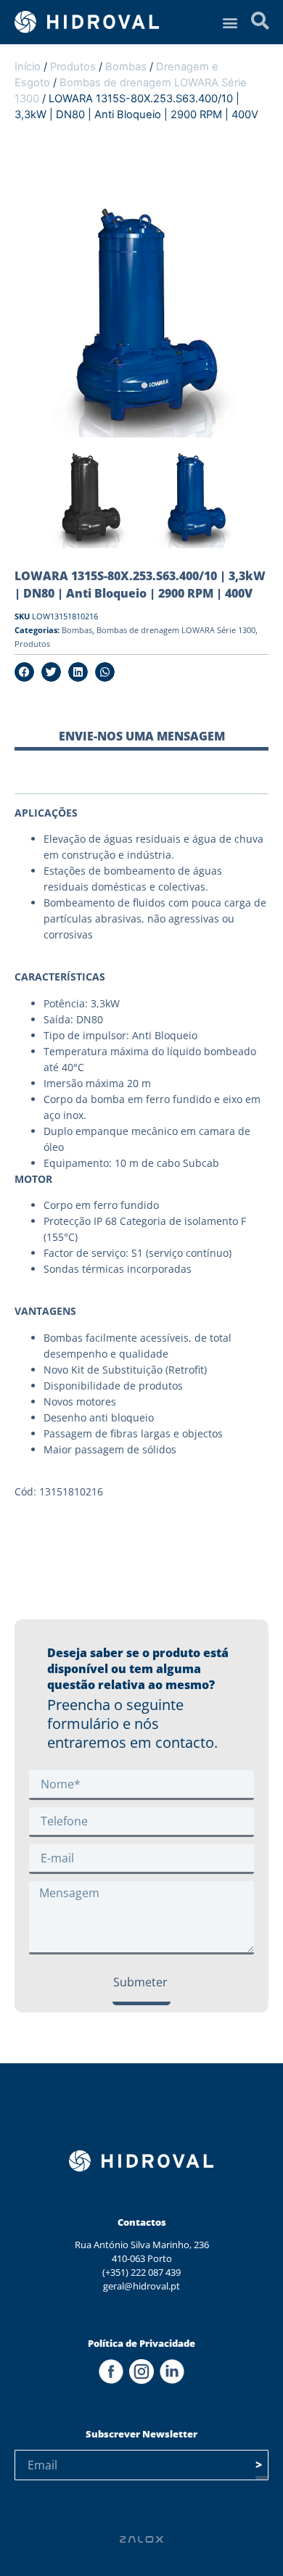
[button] (230, 22)
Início (28, 67)
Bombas (126, 67)
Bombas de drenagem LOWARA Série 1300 (176, 630)
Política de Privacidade (141, 2343)
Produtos (73, 67)
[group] (89, 498)
